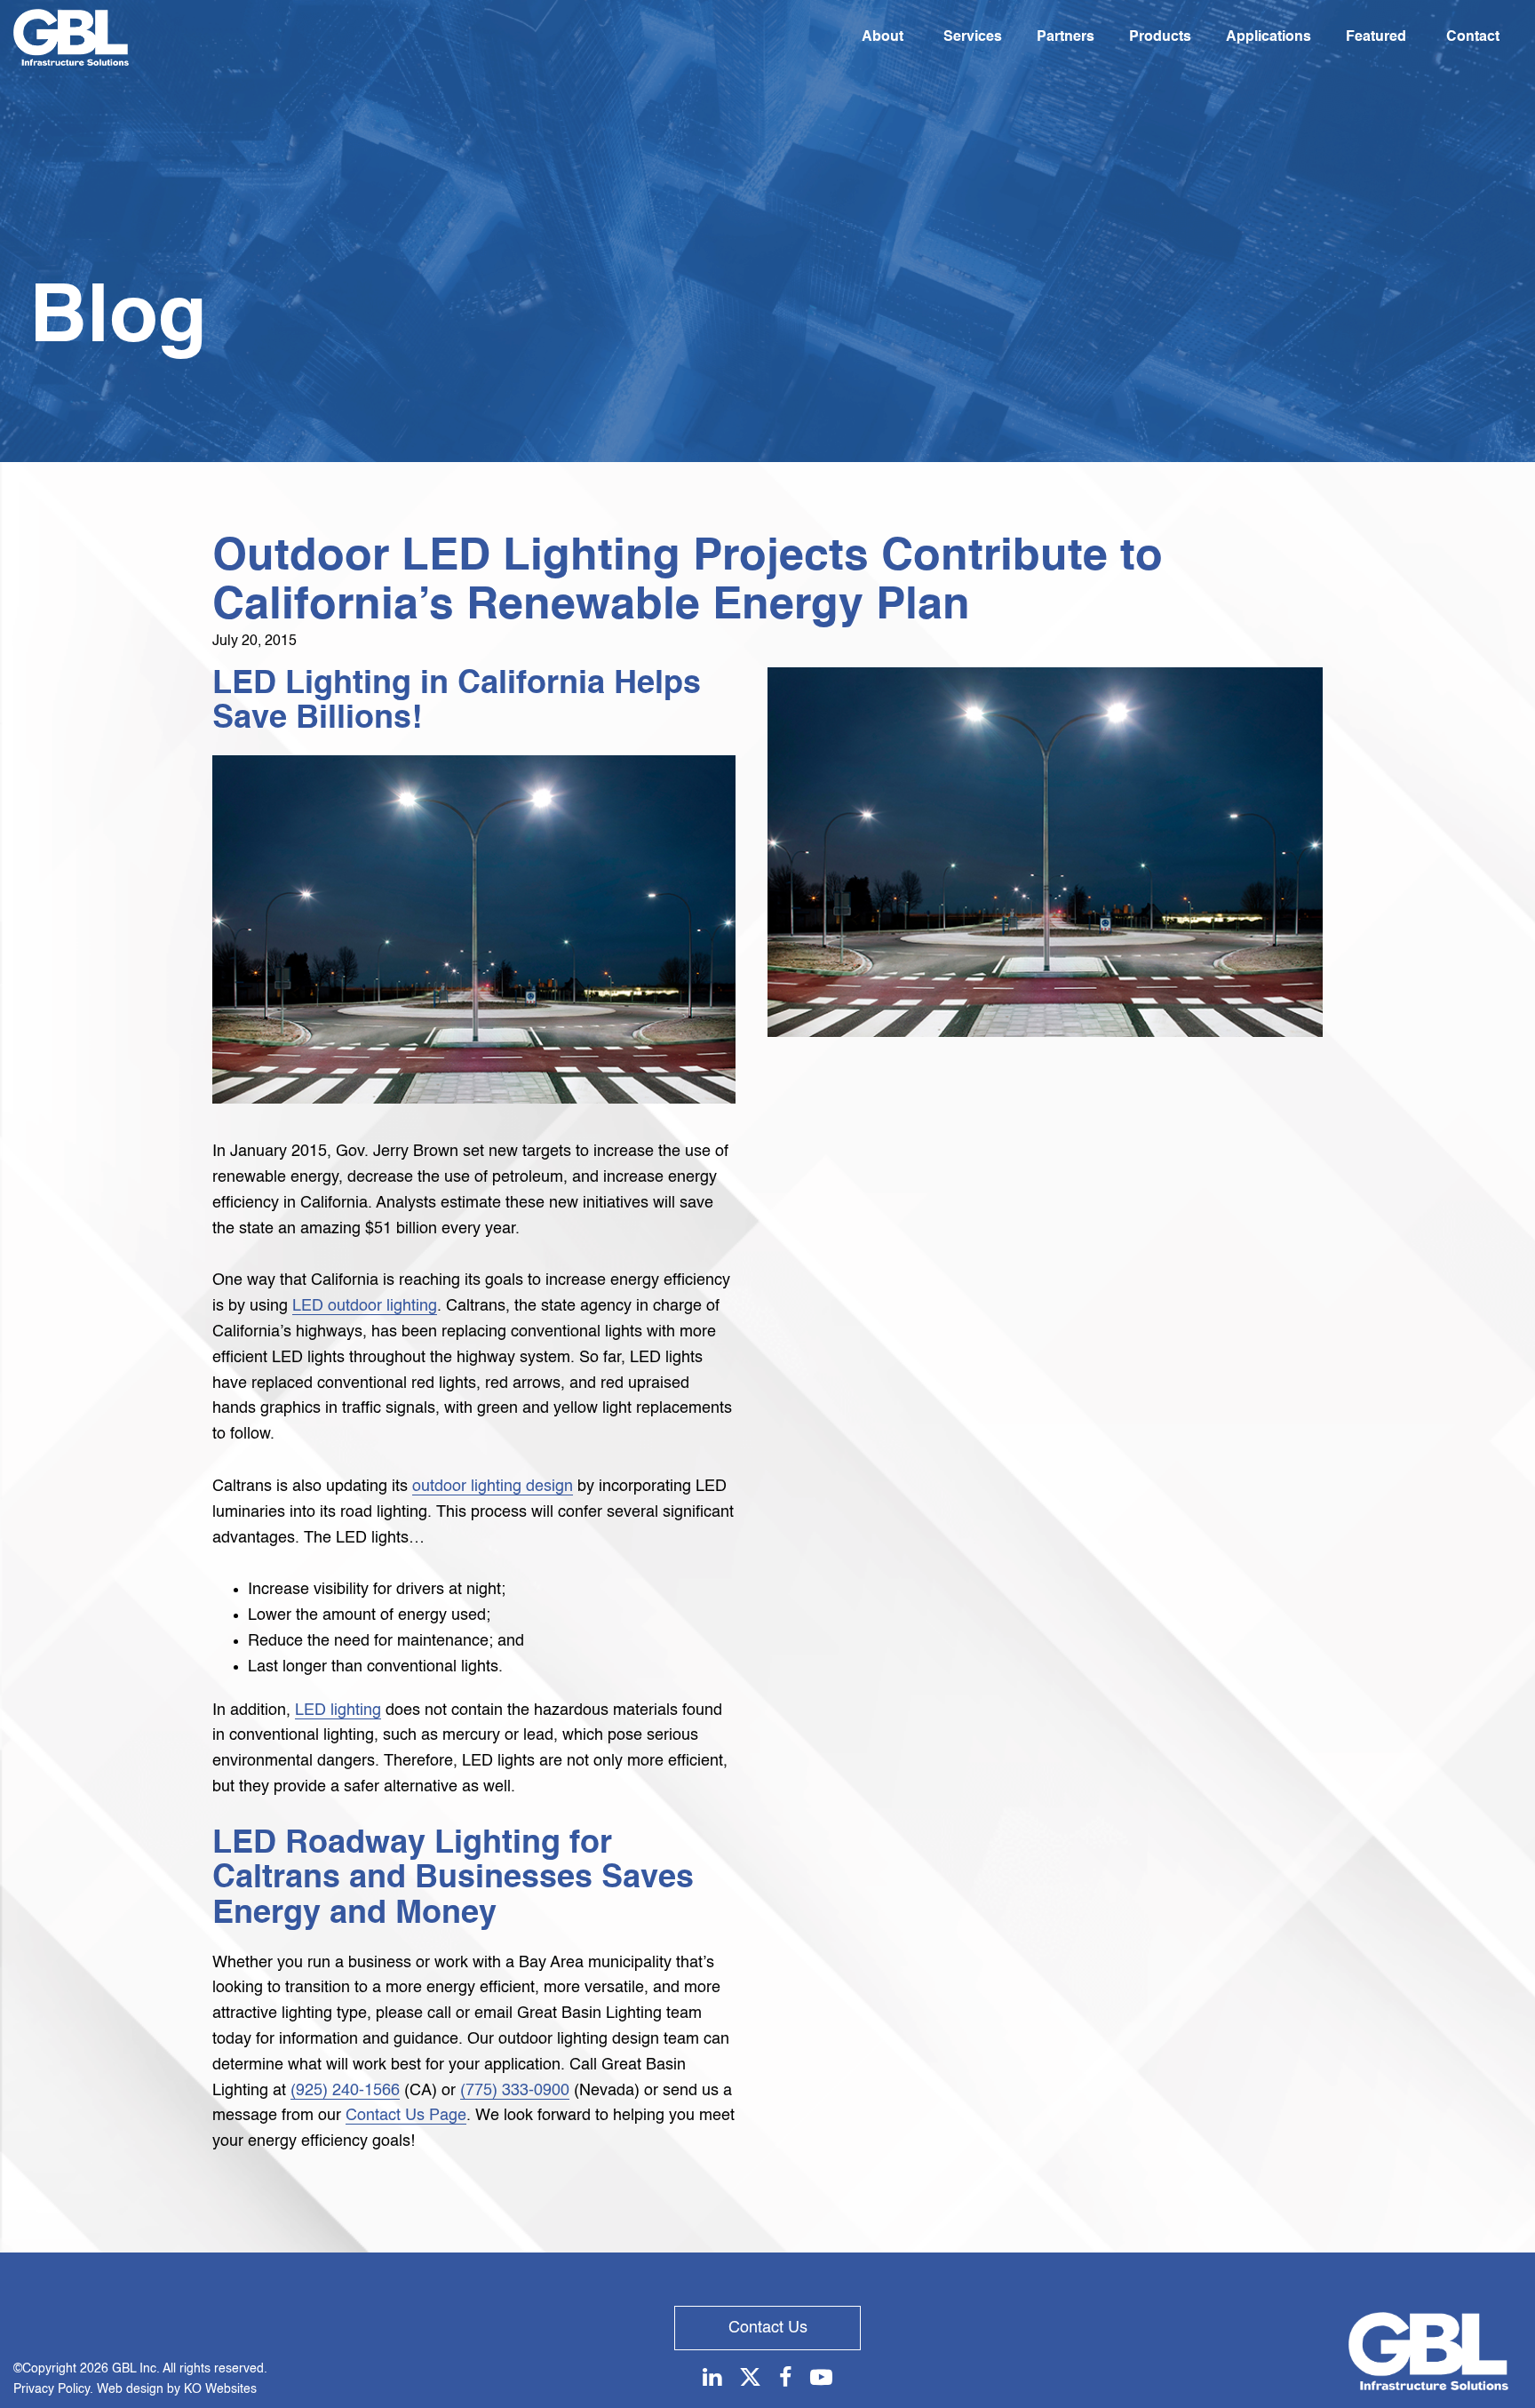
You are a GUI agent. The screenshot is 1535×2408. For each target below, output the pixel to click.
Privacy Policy (52, 2389)
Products (1160, 37)
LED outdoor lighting (365, 1306)
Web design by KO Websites (177, 2389)
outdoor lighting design (493, 1487)
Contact (1473, 37)
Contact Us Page (406, 2116)
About (883, 37)
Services (973, 37)
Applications (1269, 37)
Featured (1376, 37)
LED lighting (338, 1710)
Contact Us (768, 2328)
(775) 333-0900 (515, 2091)
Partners (1066, 37)
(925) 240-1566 (345, 2091)
